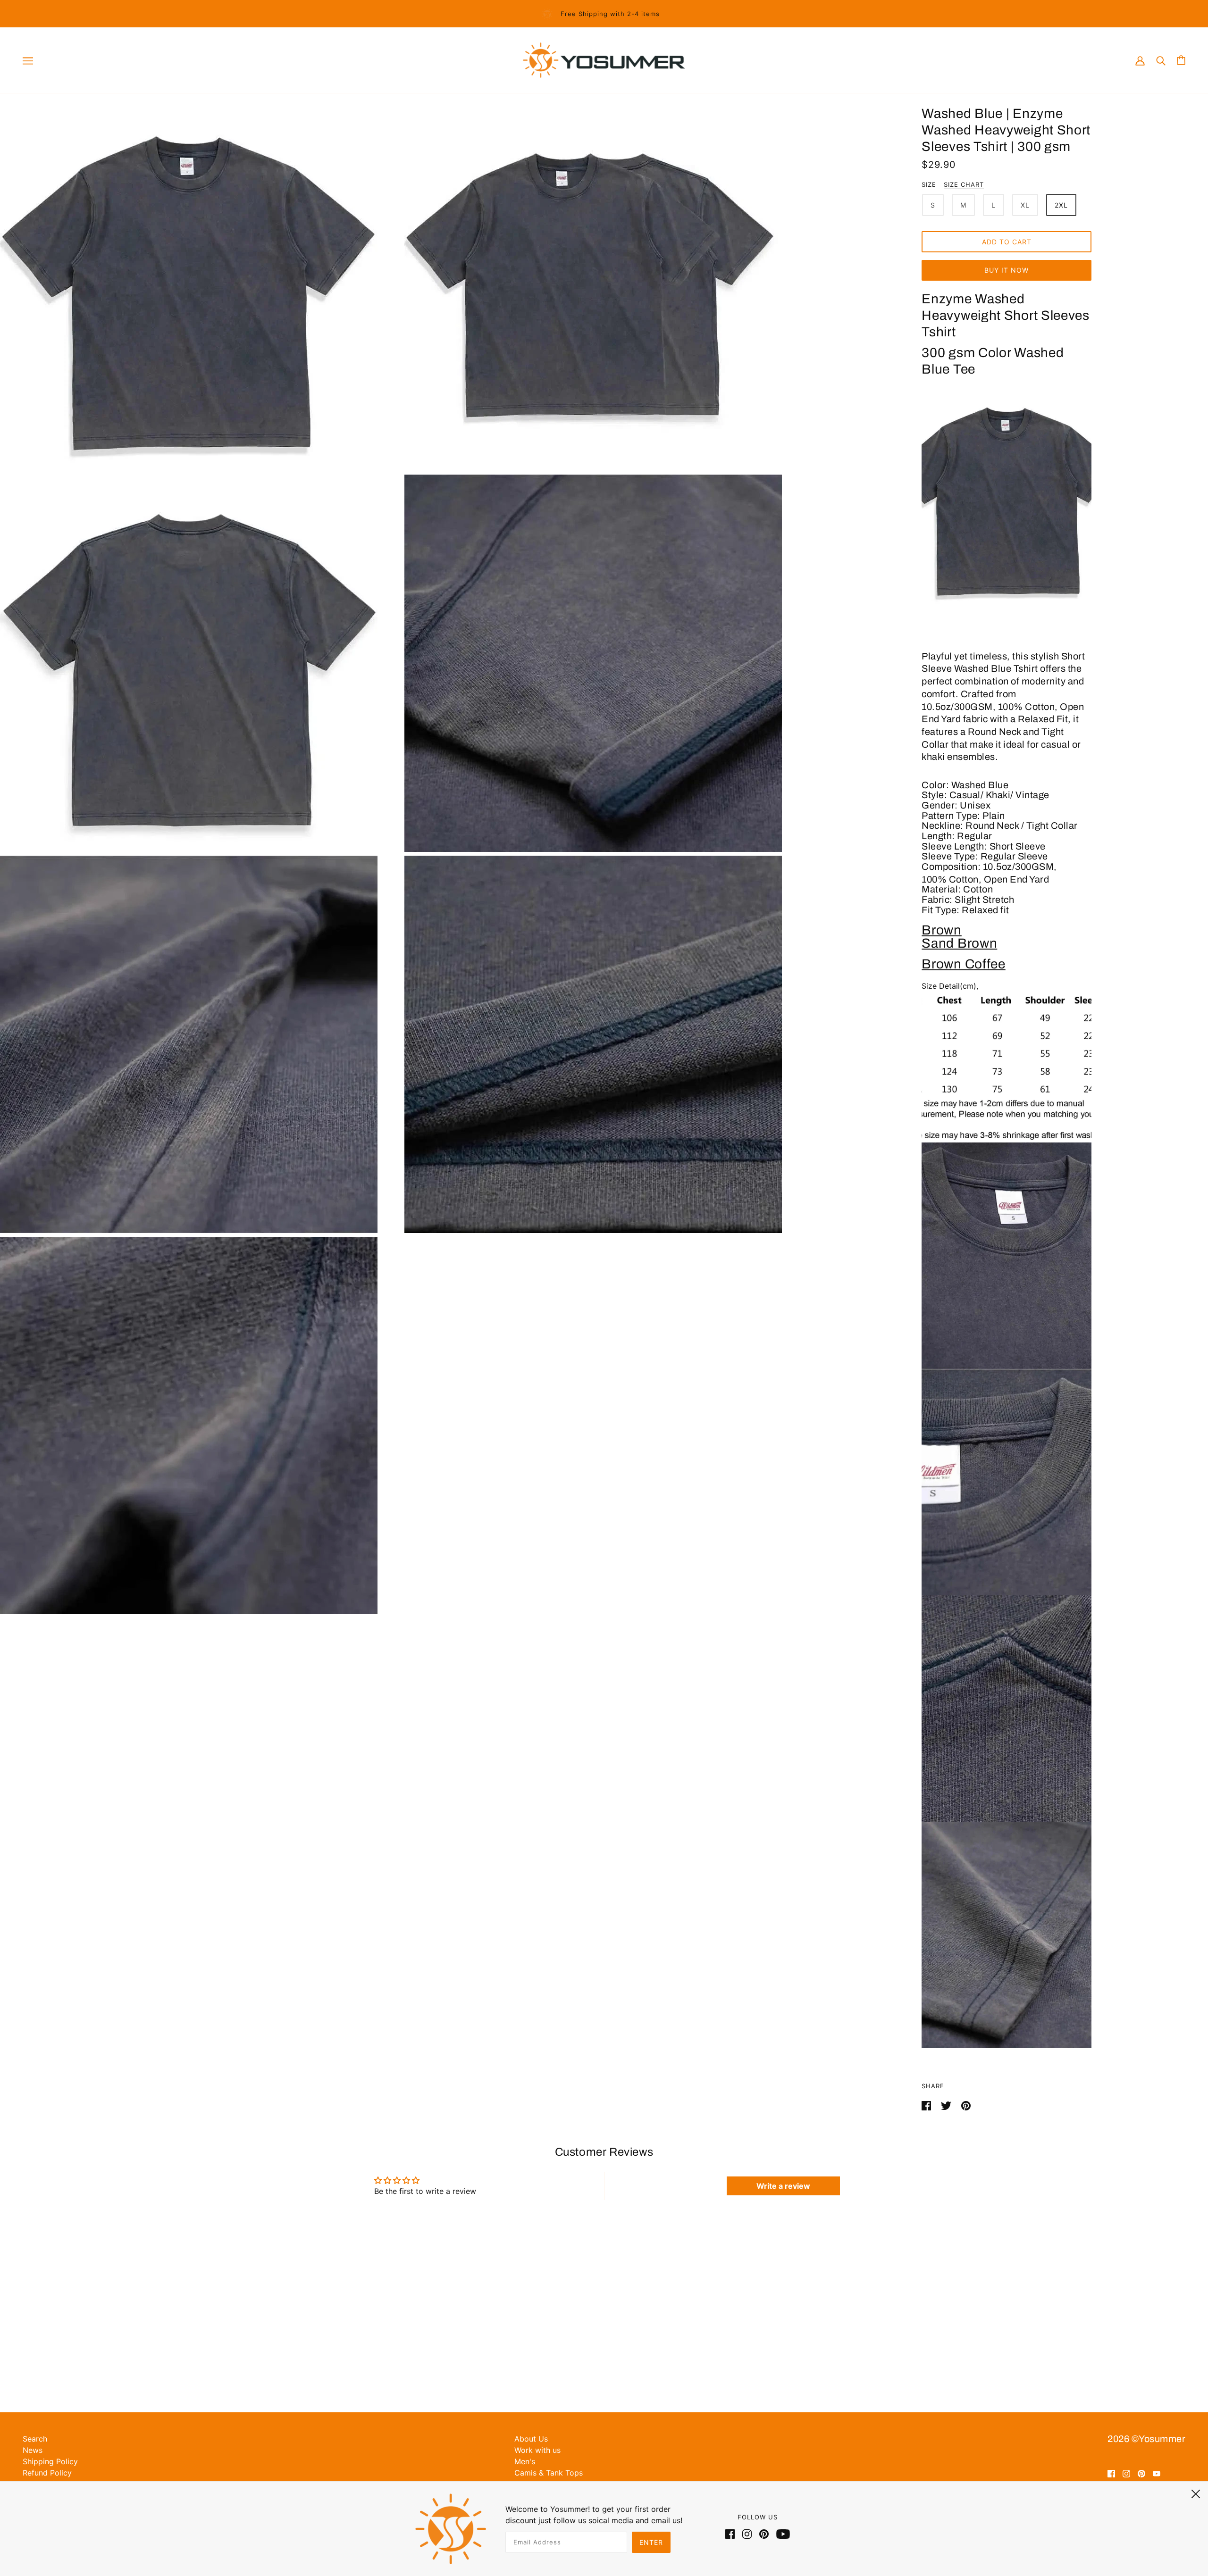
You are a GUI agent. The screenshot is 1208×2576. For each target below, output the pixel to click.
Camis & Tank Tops (549, 2473)
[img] (1111, 2473)
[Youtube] (781, 2533)
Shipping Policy (50, 2461)
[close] (1196, 2493)
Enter (651, 2542)
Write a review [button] (783, 2186)
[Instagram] (747, 2533)
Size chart (964, 185)
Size (929, 184)
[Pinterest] (764, 2533)
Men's (525, 2461)
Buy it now (1007, 270)
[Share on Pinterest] (966, 2105)
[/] (604, 59)
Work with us (537, 2450)
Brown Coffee (963, 964)
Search (35, 2439)
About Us (531, 2439)
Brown (942, 930)
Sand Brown (959, 943)
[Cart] (1181, 60)
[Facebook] (732, 2533)
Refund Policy (47, 2473)
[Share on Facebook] (927, 2105)
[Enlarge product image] (200, 282)
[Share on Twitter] (947, 2105)
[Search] (1161, 60)
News (33, 2450)
